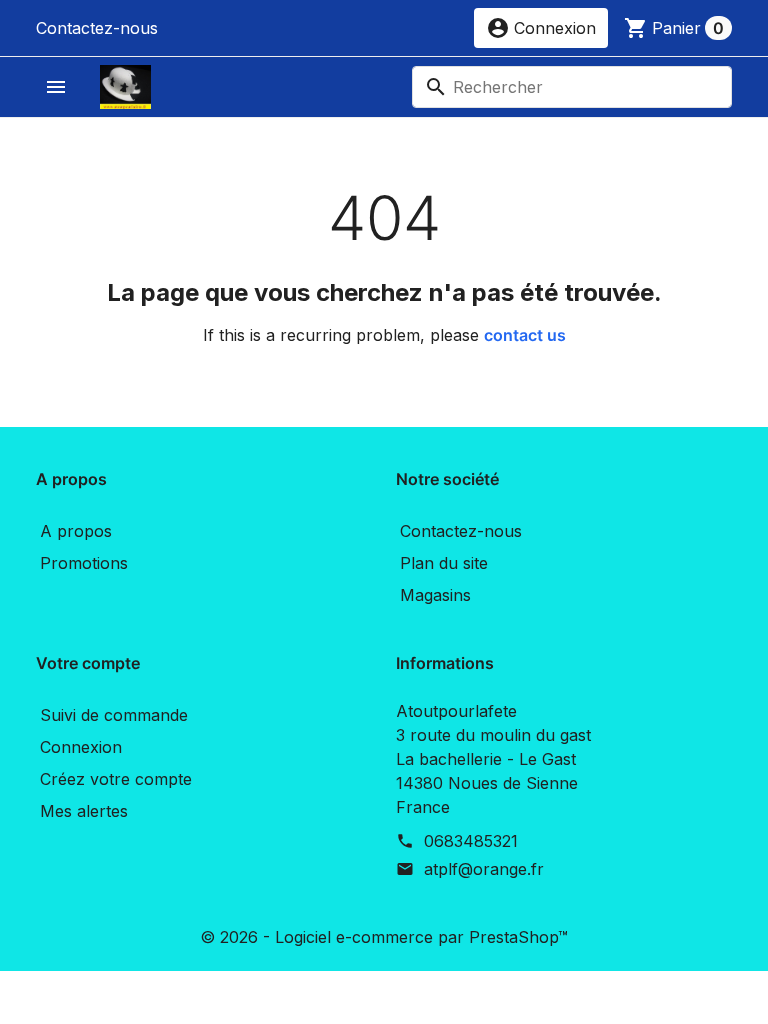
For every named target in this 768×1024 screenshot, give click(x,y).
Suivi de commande (114, 715)
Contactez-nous (97, 28)
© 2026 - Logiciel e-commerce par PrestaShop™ (384, 937)
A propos (76, 531)
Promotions (84, 563)
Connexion (81, 747)
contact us (525, 335)
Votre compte (88, 663)
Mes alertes (84, 811)
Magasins (435, 595)
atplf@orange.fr (484, 869)
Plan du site (444, 563)
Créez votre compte (116, 779)
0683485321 (471, 841)
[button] (541, 28)
